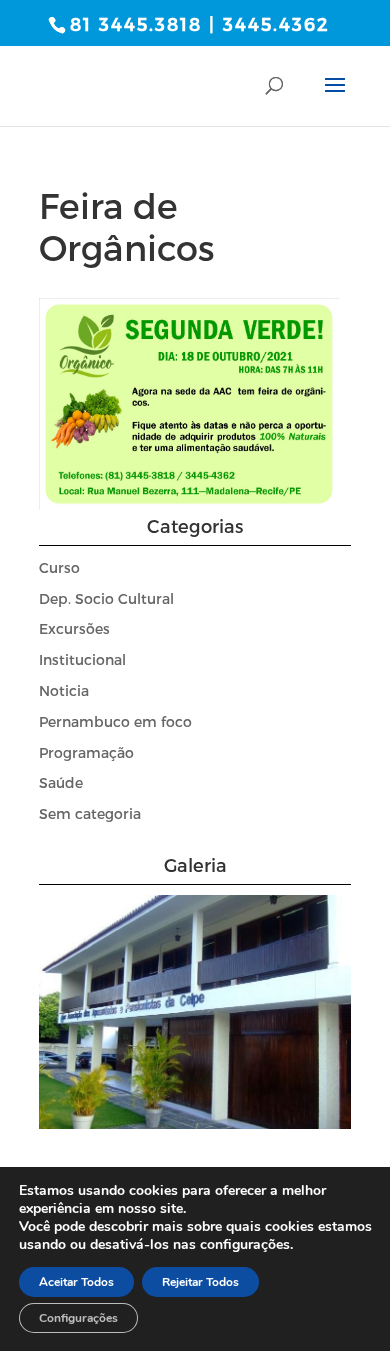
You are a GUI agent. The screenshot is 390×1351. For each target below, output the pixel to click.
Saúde (61, 782)
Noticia (64, 690)
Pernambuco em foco (115, 721)
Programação (86, 752)
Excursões (74, 628)
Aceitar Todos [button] (76, 1282)
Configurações (78, 1318)
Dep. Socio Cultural (106, 598)
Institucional (82, 659)
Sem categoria (90, 813)
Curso (59, 567)
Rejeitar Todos (200, 1282)
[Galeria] (195, 1123)
